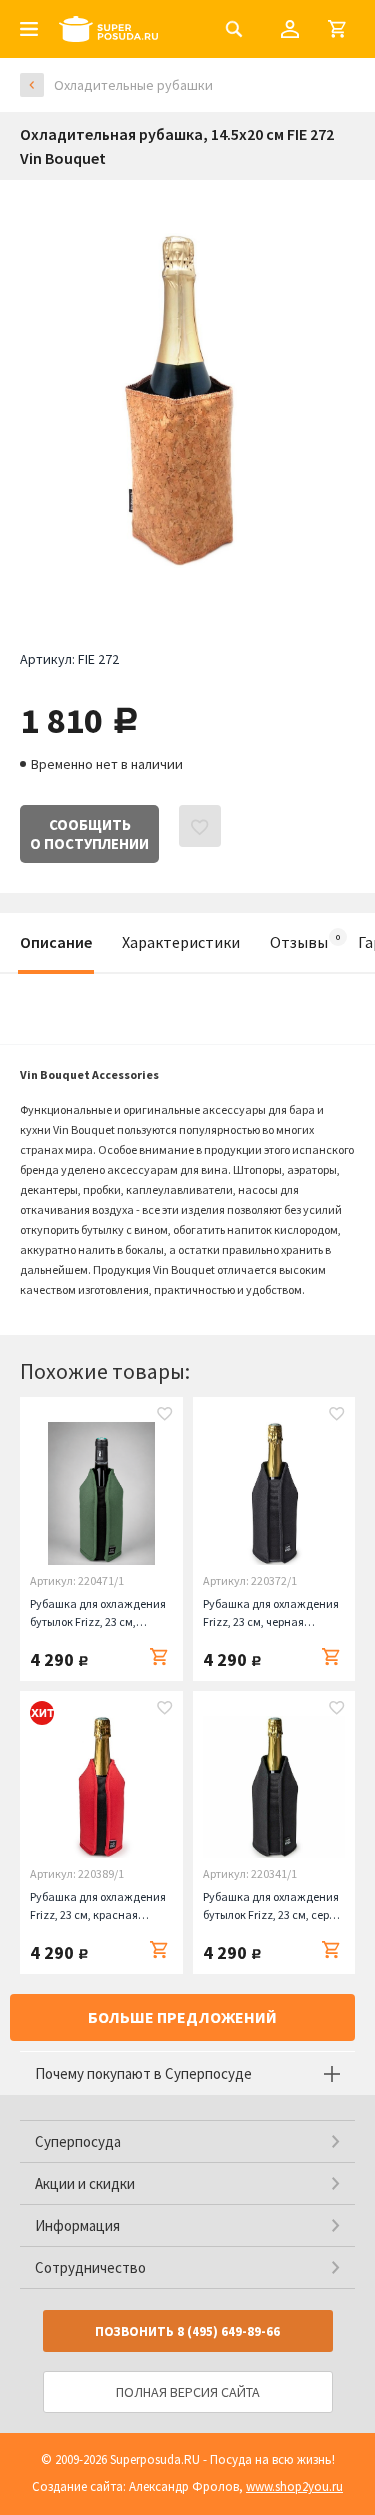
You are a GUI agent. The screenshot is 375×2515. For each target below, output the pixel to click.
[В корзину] (159, 1657)
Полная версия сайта (188, 2392)
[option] (187, 400)
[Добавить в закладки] (165, 1416)
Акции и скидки (85, 2183)
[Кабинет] (290, 29)
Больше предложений (182, 2017)
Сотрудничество (90, 2267)
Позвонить (187, 2331)
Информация (77, 2225)
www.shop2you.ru (294, 2486)
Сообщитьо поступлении (89, 834)
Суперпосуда (78, 2141)
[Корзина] (337, 29)
